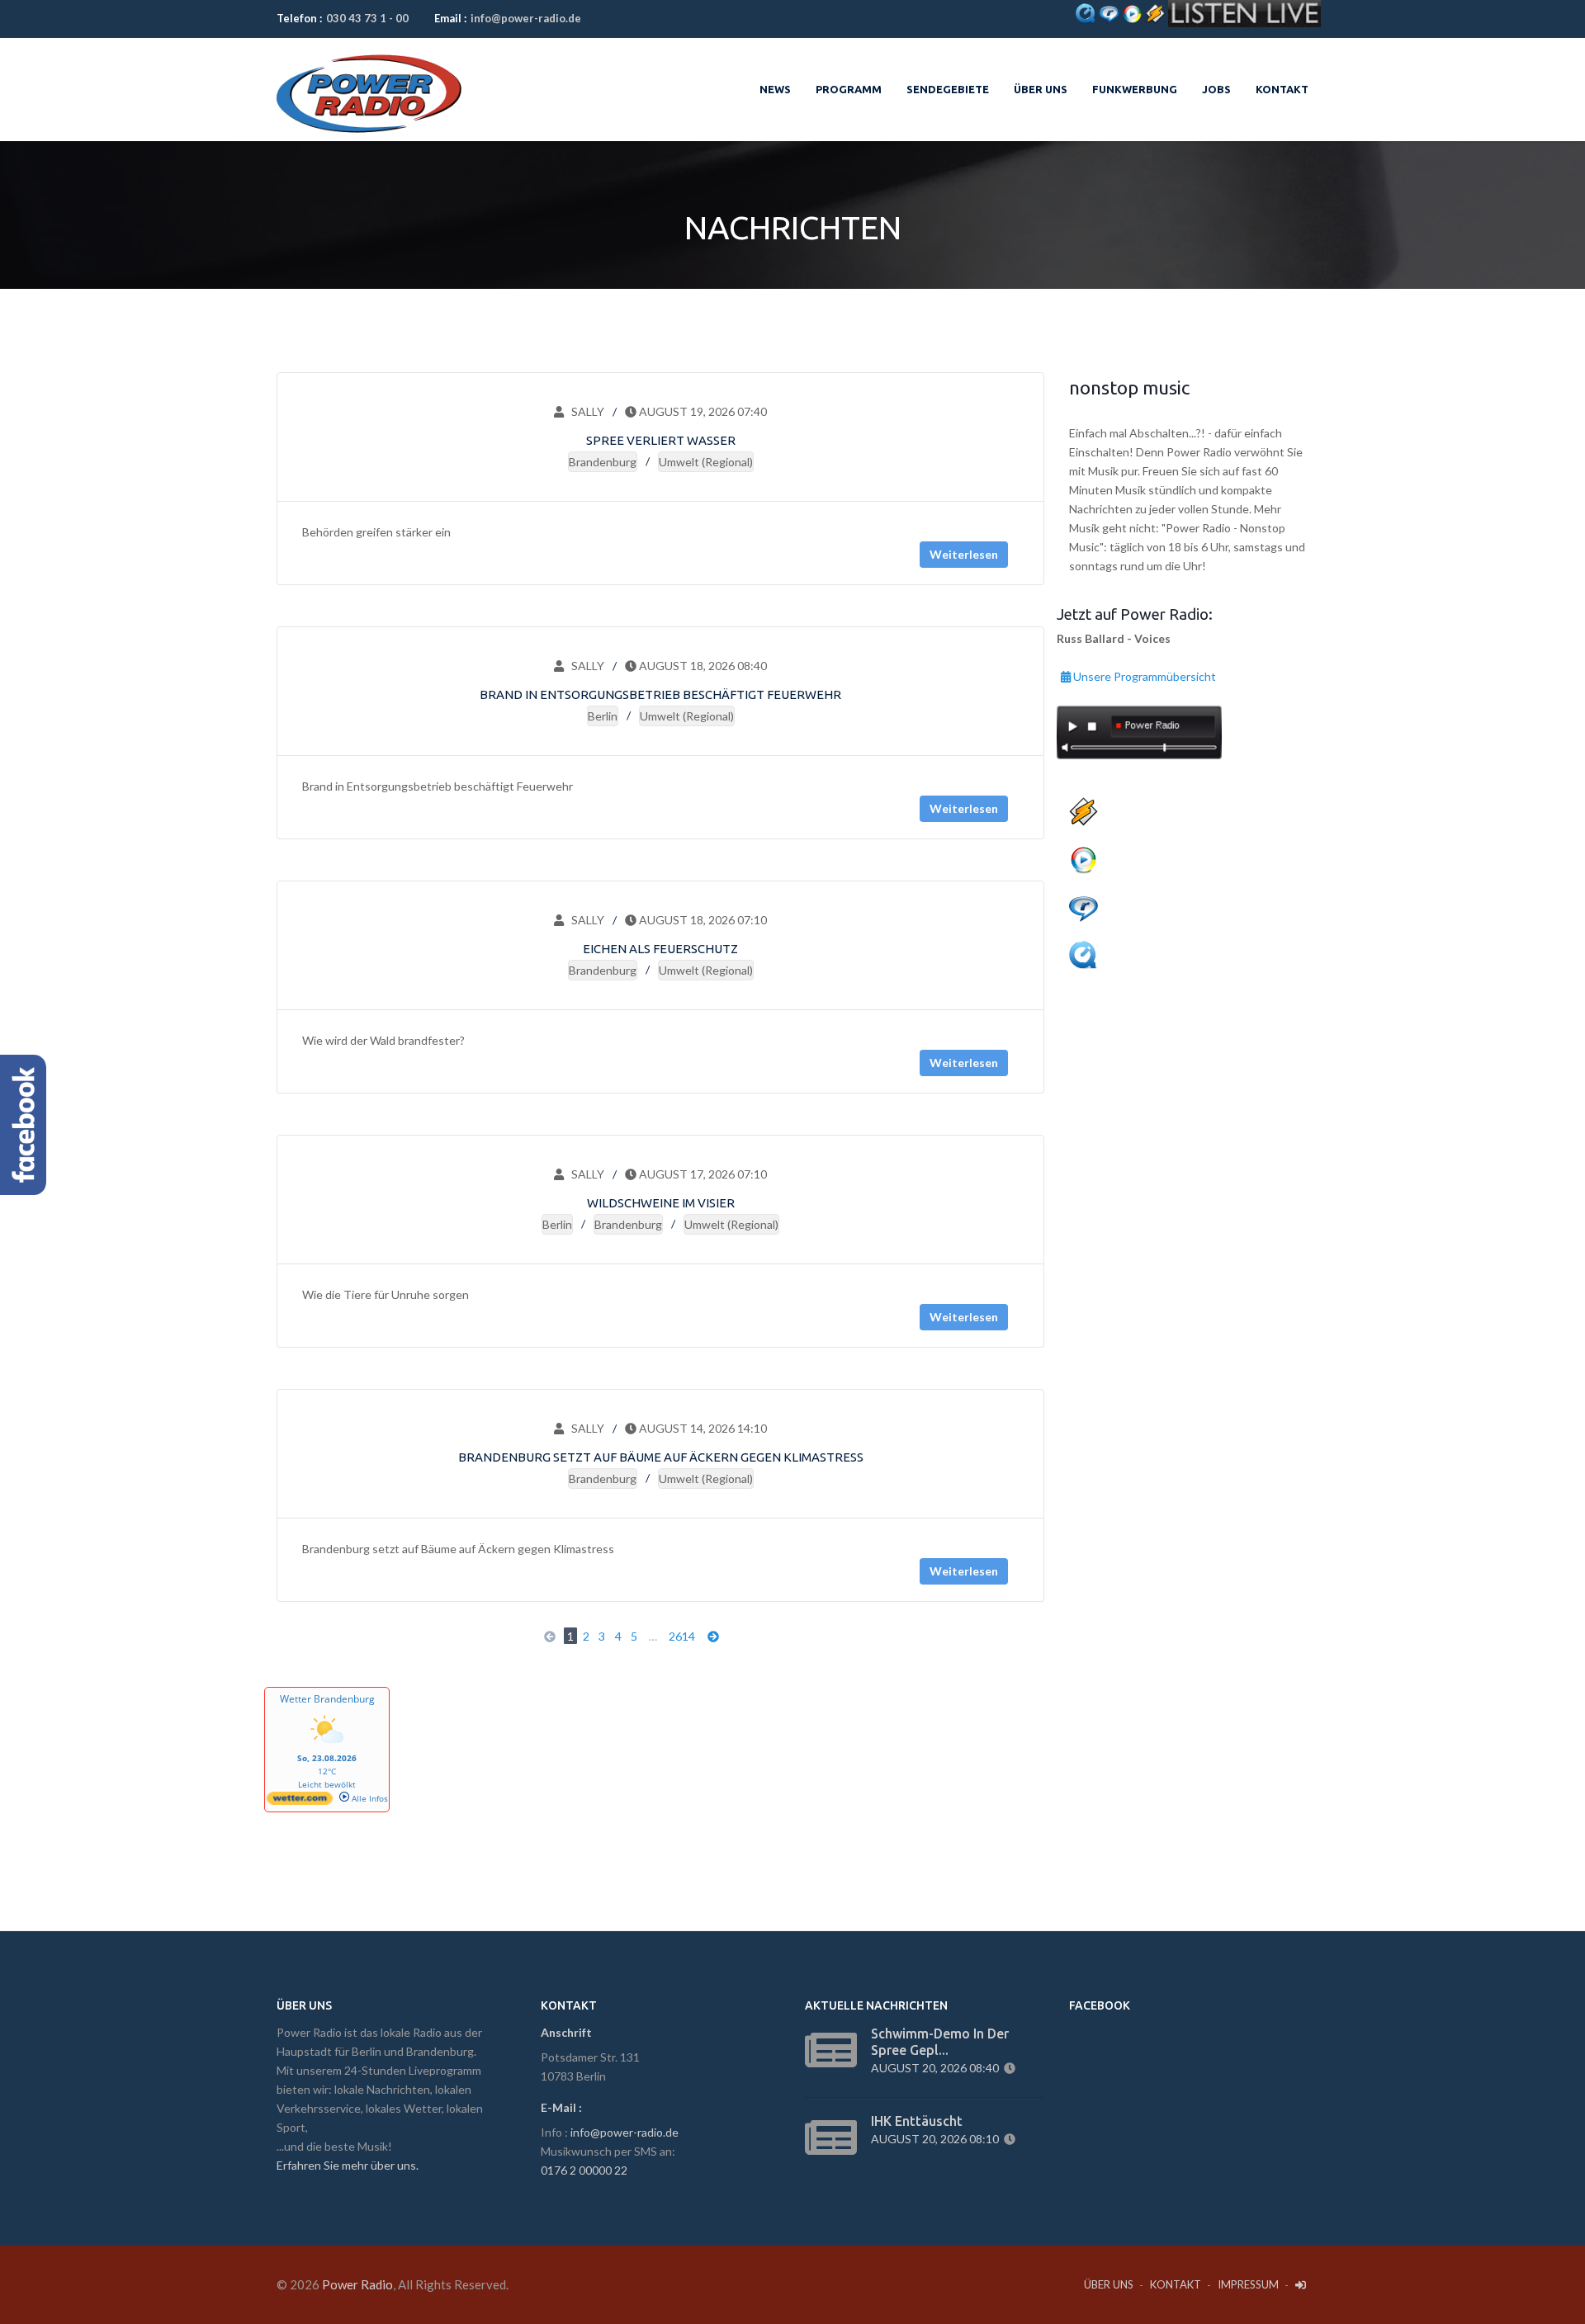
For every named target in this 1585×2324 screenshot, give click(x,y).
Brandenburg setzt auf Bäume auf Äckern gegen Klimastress (661, 1457)
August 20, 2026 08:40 (937, 2068)
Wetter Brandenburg (327, 1699)
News (775, 89)
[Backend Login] (1302, 2285)
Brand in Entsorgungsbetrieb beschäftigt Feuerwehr (660, 694)
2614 (682, 1636)
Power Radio (357, 2284)
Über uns (1041, 89)
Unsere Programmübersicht (1143, 674)
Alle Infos (369, 1798)
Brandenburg (603, 462)
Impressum (1248, 2284)
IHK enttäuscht (917, 2121)
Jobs (1216, 89)
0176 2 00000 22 (584, 2170)
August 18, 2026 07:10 (702, 920)
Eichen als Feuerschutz (660, 949)
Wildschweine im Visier (661, 1203)
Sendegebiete (948, 89)
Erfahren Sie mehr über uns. (348, 2165)
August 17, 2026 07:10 (702, 1174)
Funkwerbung (1135, 89)
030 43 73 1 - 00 (367, 18)
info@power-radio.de (526, 18)
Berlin (603, 716)
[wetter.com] (300, 1802)
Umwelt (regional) (706, 462)
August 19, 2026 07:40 (702, 411)
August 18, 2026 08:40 (702, 666)
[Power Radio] (369, 75)
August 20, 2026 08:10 (937, 2139)
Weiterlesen (964, 554)
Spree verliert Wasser (661, 440)
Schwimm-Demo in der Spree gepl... (940, 2042)
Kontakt (1282, 89)
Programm (849, 89)
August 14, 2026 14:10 (702, 1428)
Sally (584, 411)
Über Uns (1109, 2284)
